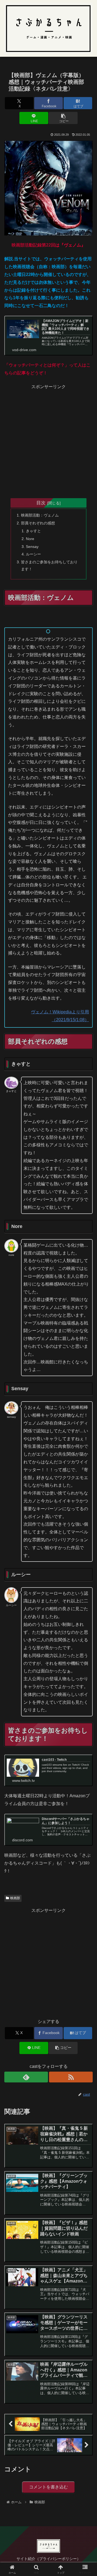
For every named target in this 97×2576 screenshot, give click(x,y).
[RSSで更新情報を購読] (71, 2077)
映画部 (15, 1898)
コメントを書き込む (48, 2487)
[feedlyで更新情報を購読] (26, 2077)
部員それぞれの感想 (38, 523)
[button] (63, 118)
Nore (30, 539)
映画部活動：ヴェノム (40, 515)
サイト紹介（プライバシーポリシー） (48, 2559)
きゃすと (33, 531)
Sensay (32, 547)
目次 (41, 503)
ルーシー (33, 554)
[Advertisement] (48, 440)
